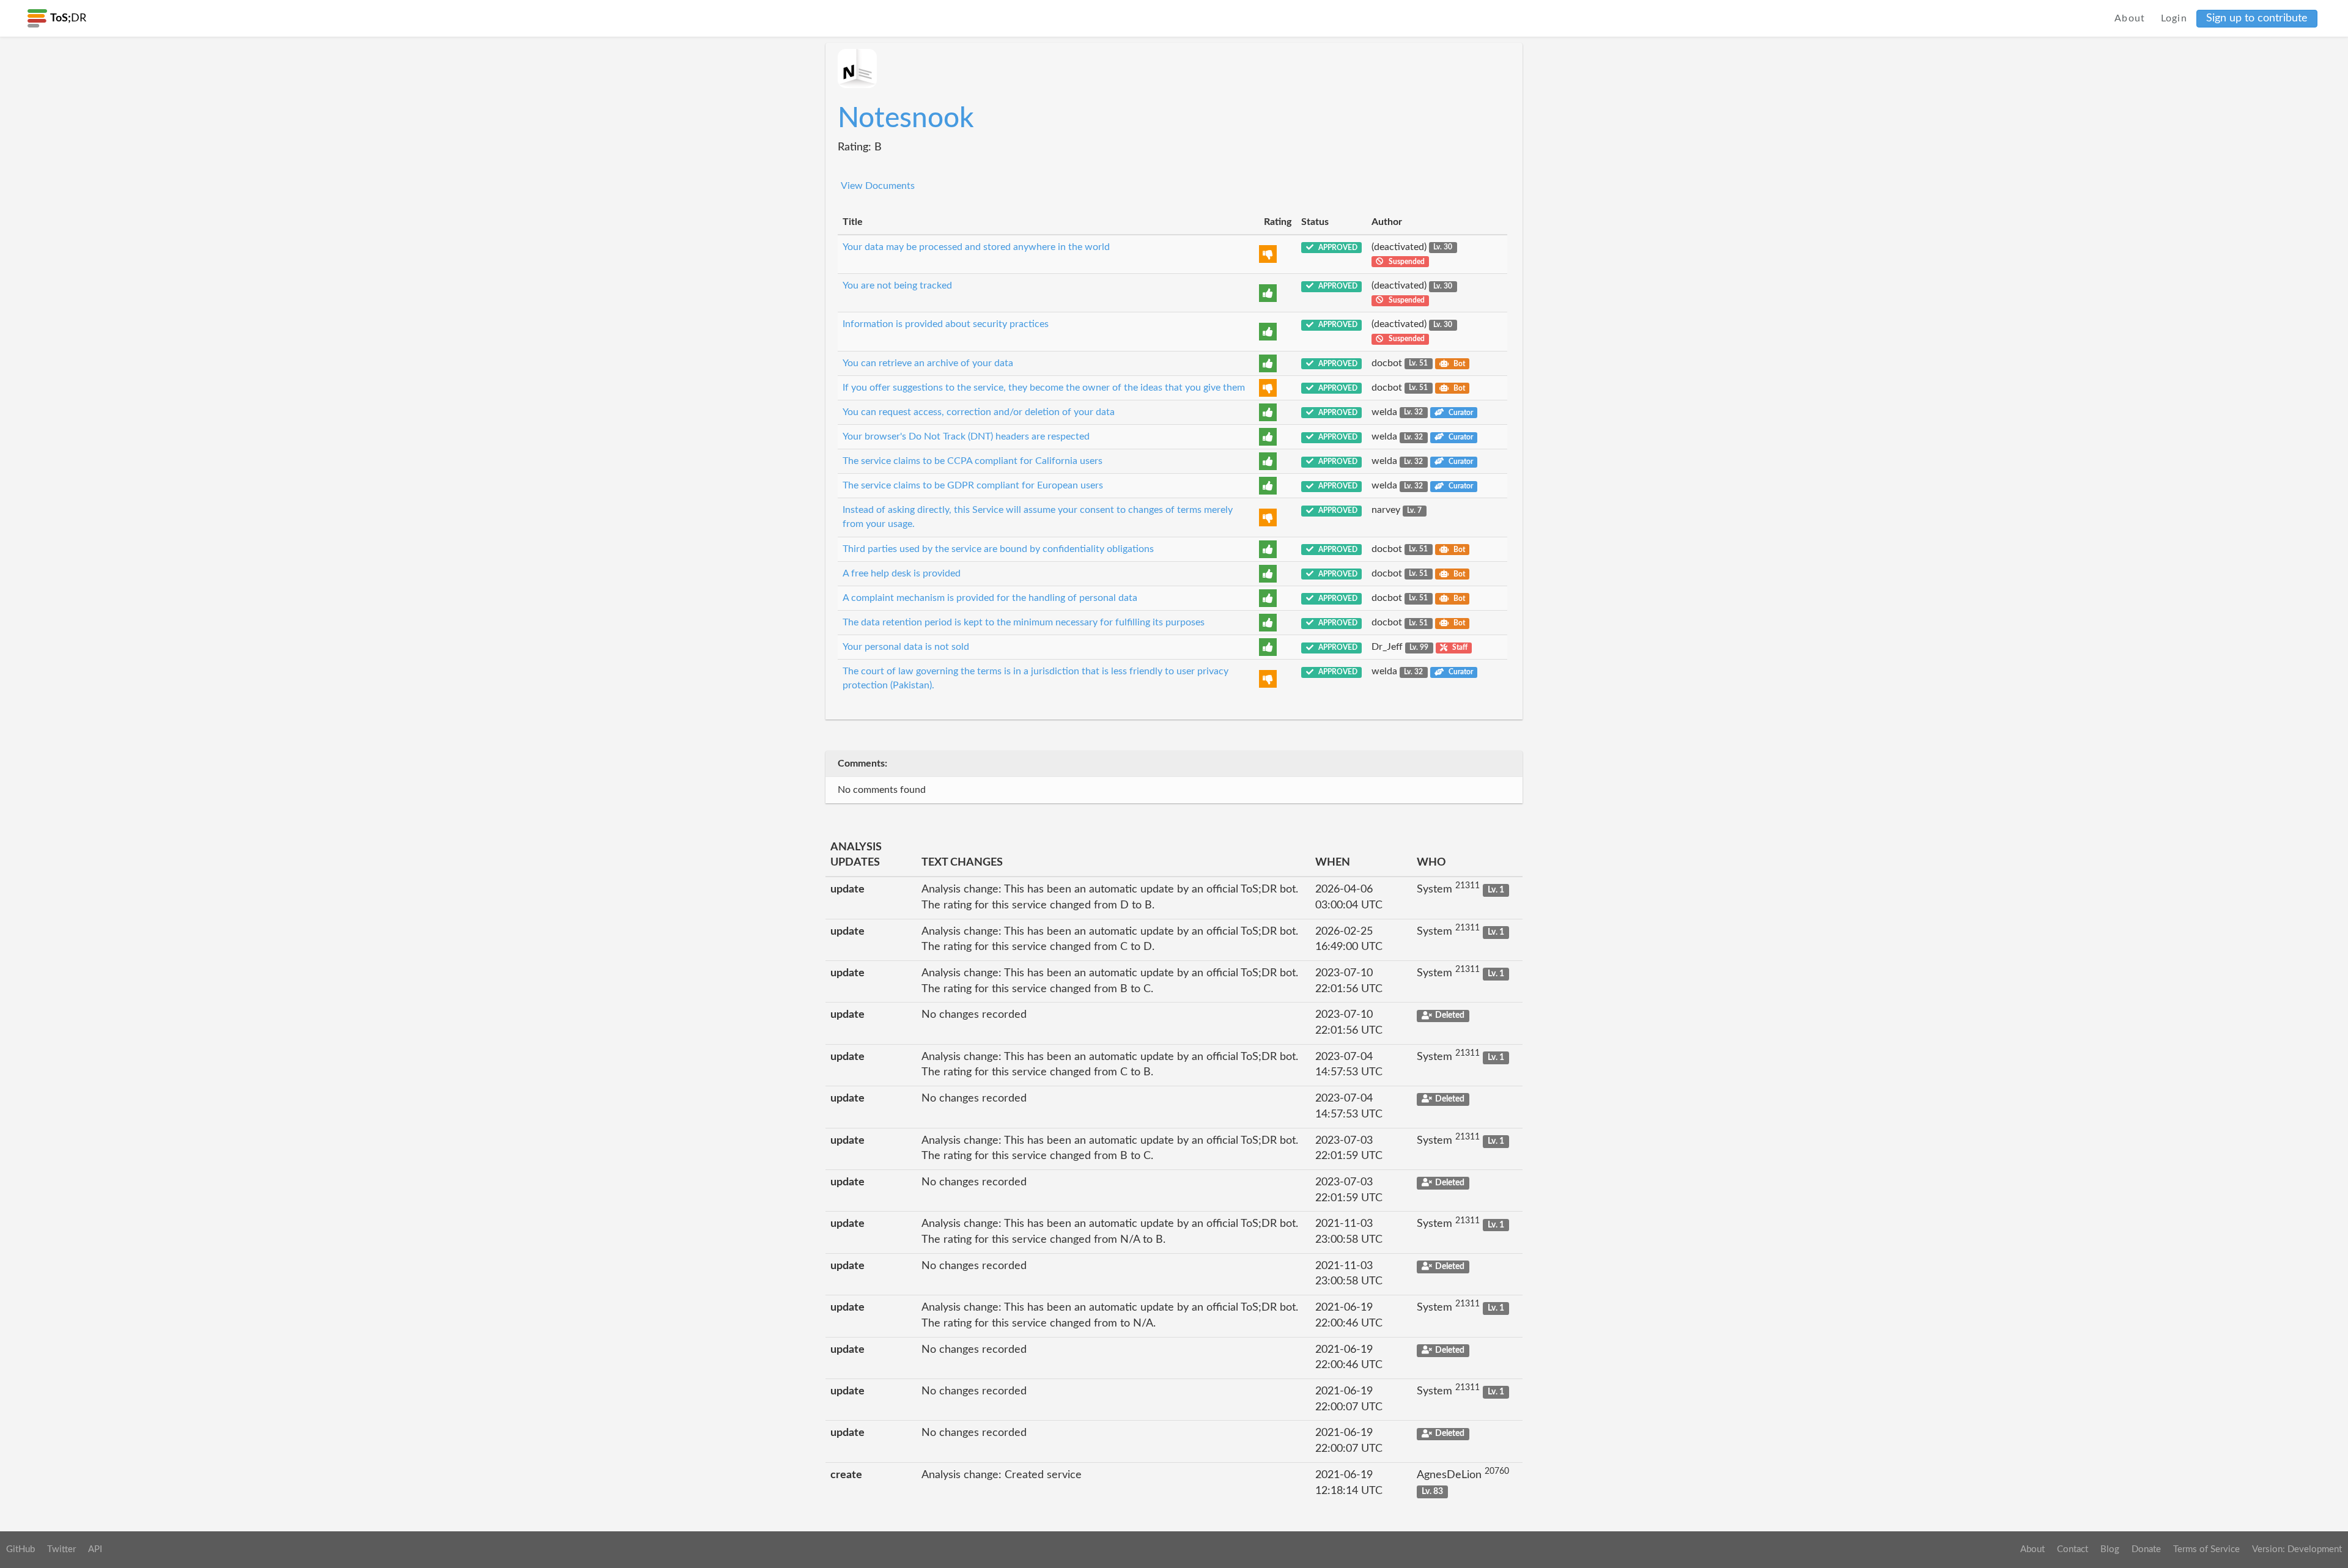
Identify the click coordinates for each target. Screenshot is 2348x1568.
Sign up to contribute (2257, 18)
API (95, 1549)
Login (2174, 18)
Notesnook (906, 119)
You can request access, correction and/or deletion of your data (979, 412)
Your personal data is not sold (906, 647)
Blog (2110, 1549)
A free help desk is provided (902, 573)
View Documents (878, 186)
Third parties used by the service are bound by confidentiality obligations (998, 549)
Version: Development (2297, 1549)
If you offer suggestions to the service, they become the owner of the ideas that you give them (1044, 388)
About (2130, 18)
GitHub (20, 1549)
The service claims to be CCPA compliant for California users (973, 461)
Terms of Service (2206, 1549)
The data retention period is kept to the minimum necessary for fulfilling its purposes (1024, 622)
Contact (2073, 1549)
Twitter (61, 1549)
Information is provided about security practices (946, 324)
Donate (2146, 1549)
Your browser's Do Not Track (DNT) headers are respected (966, 436)
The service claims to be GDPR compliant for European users (973, 485)
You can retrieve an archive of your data (928, 363)
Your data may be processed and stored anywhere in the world (976, 247)
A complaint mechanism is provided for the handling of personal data (990, 598)
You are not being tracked (897, 285)
